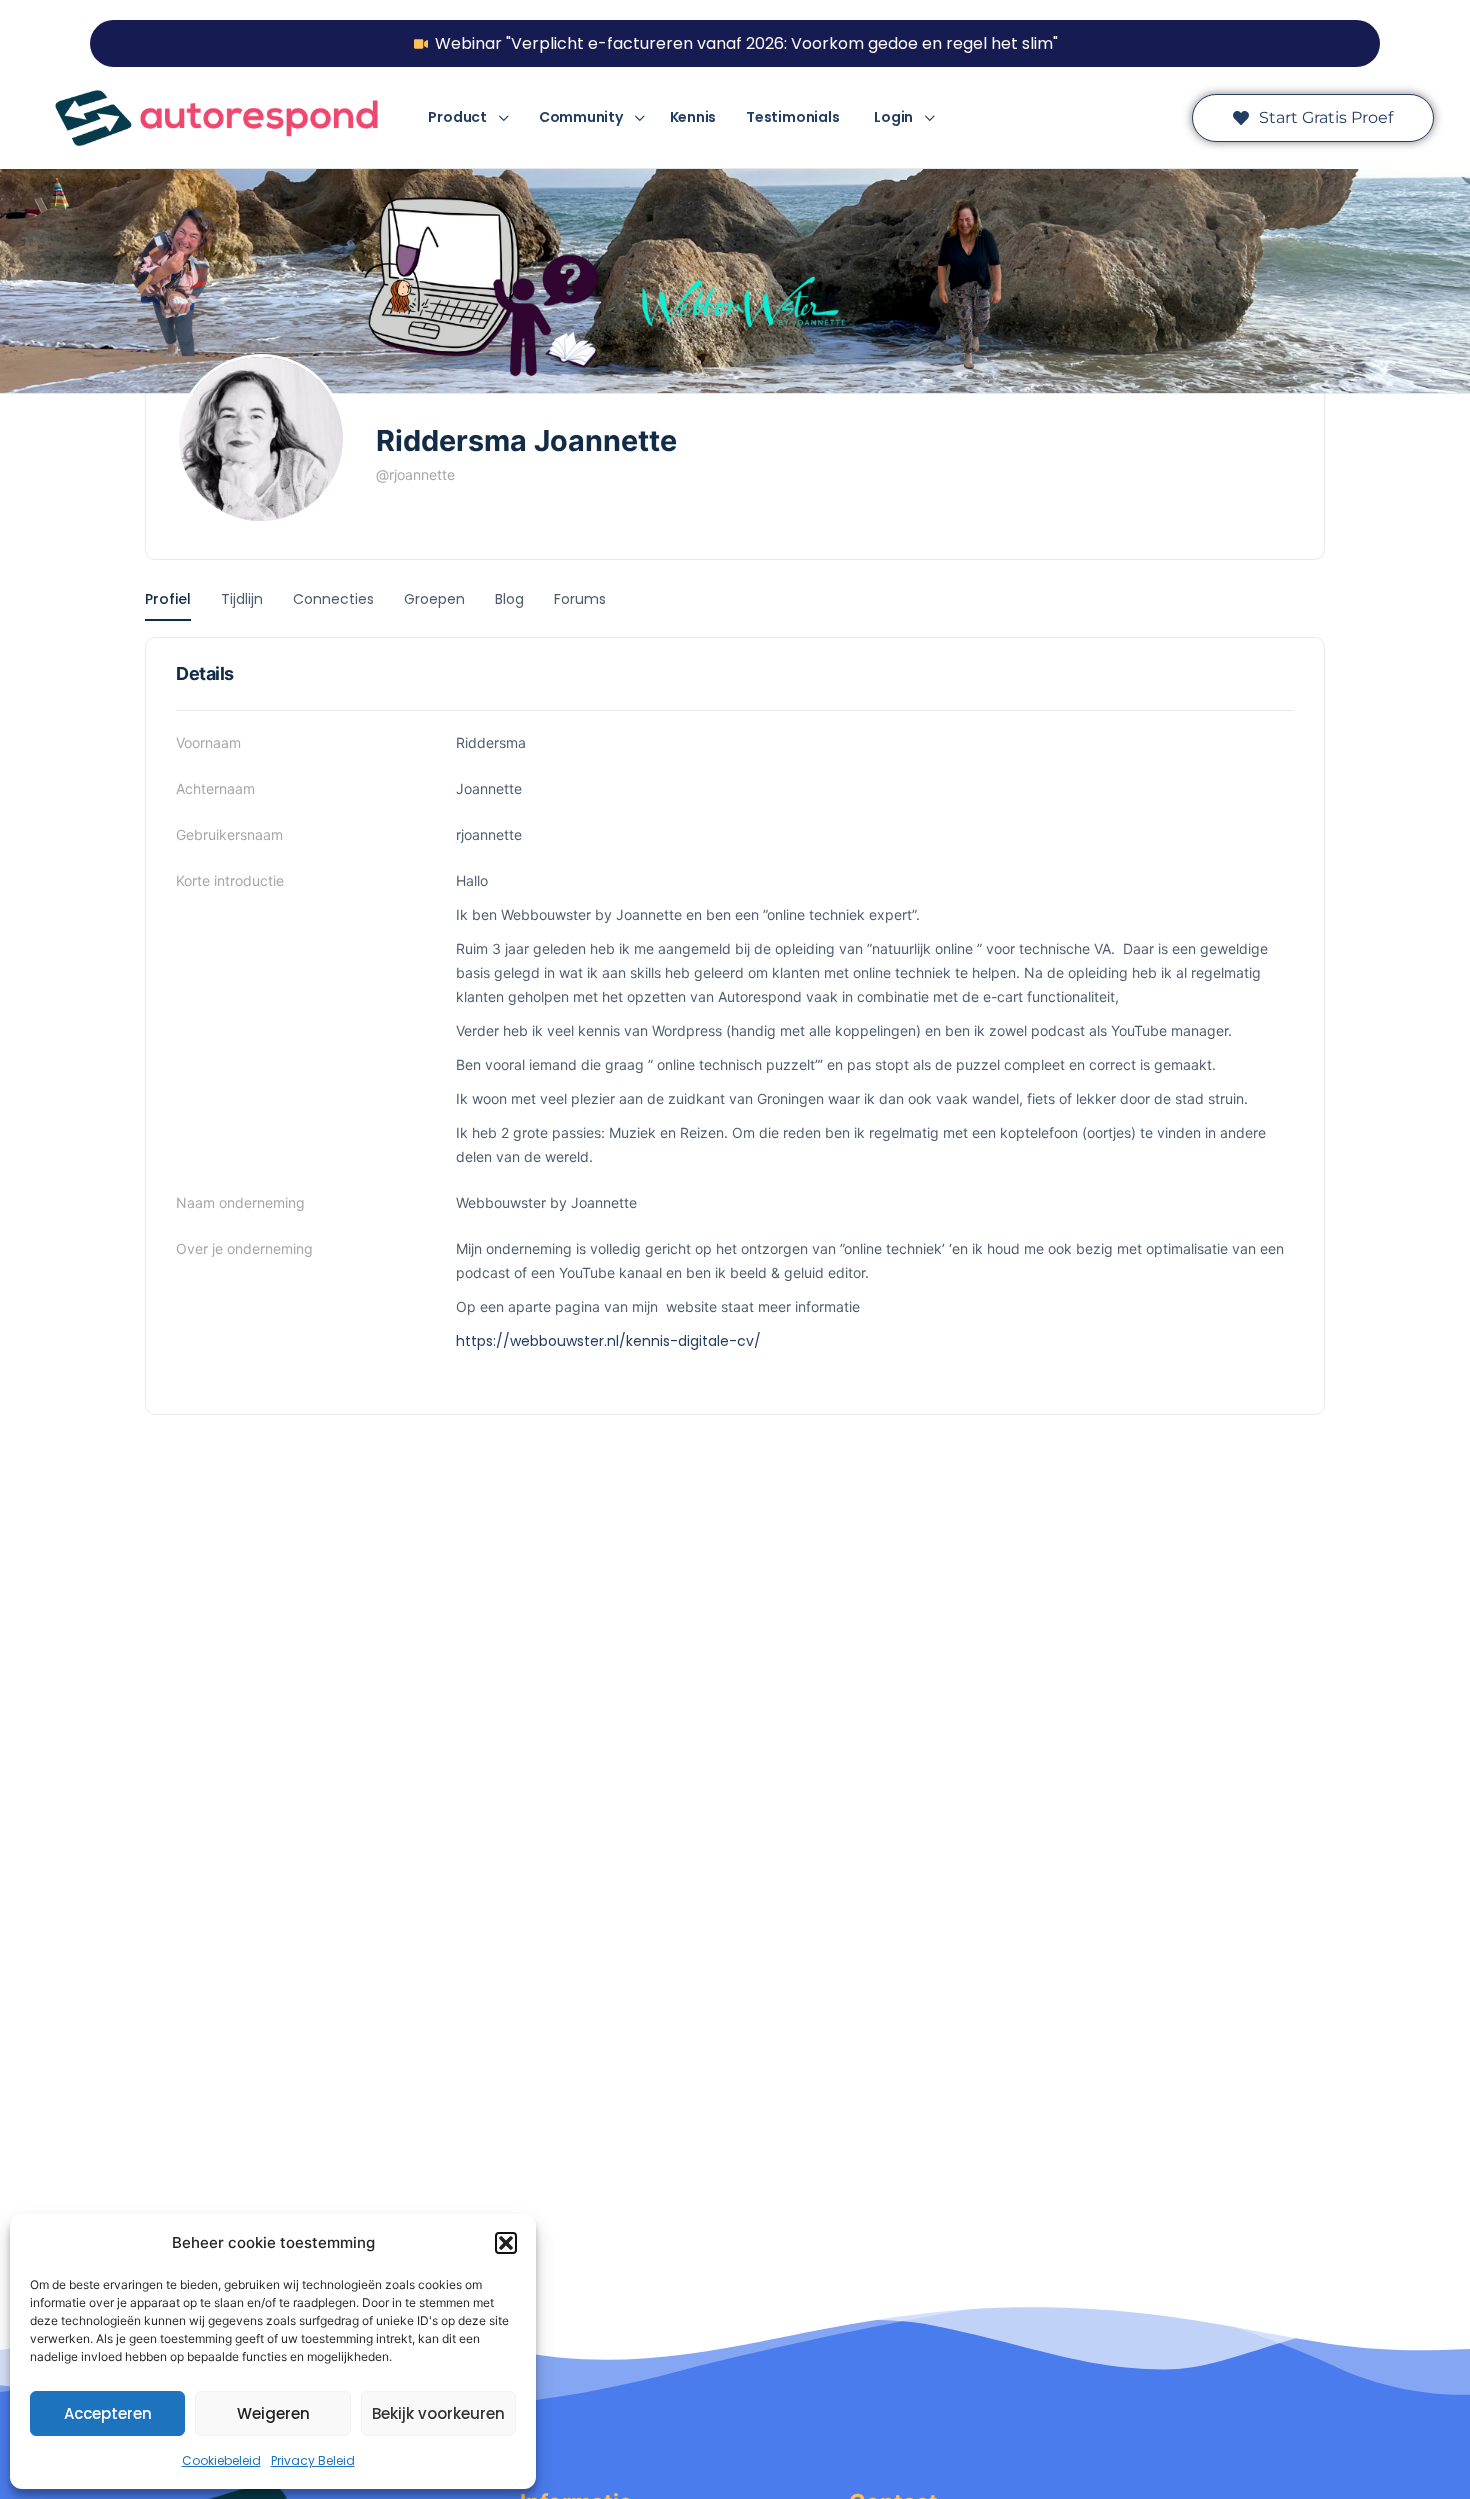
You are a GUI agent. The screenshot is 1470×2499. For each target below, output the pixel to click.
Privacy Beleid (313, 2460)
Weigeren (273, 2413)
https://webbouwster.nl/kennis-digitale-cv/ (608, 1341)
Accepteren (108, 2413)
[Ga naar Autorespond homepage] (216, 116)
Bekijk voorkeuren (438, 2413)
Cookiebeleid (221, 2460)
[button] (506, 2243)
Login (893, 117)
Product (457, 117)
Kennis (693, 117)
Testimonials (792, 117)
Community (581, 117)
